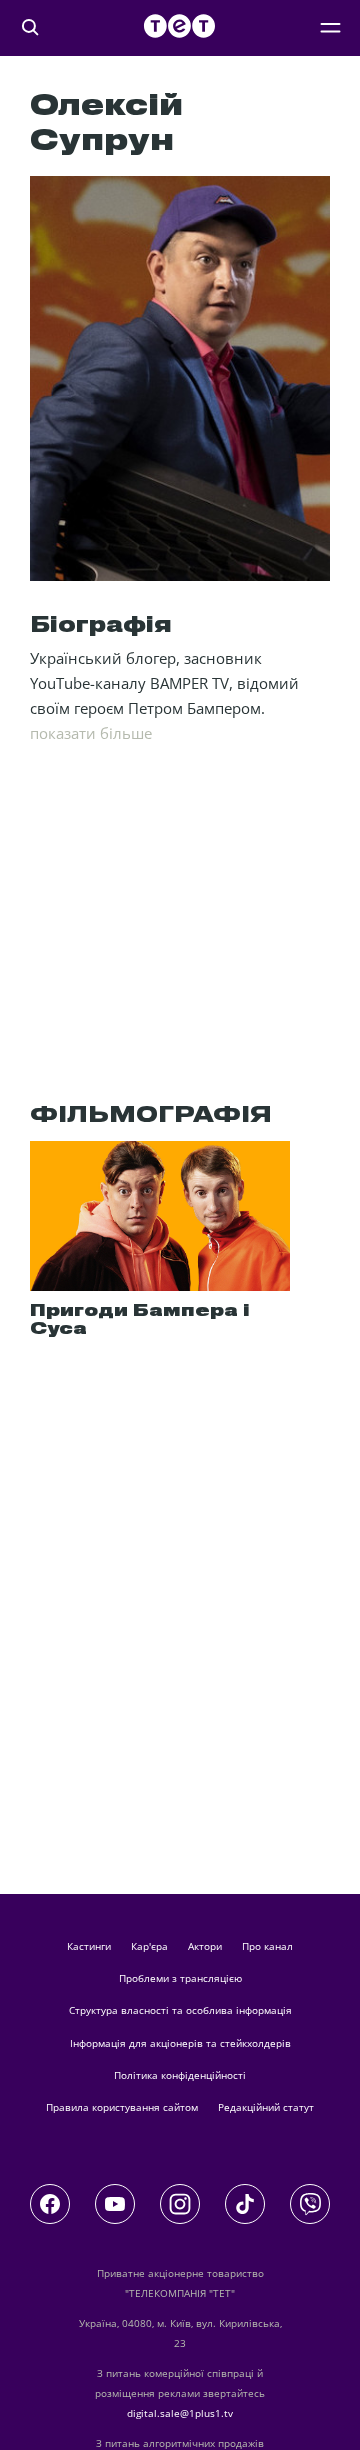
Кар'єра (149, 1946)
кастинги (89, 1946)
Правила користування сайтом (122, 2107)
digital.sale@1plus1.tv (180, 2413)
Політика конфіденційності (180, 2075)
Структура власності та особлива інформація (180, 2010)
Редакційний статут (266, 2107)
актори (205, 1946)
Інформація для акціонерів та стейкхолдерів (180, 2043)
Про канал (267, 1946)
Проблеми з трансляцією (180, 1978)
